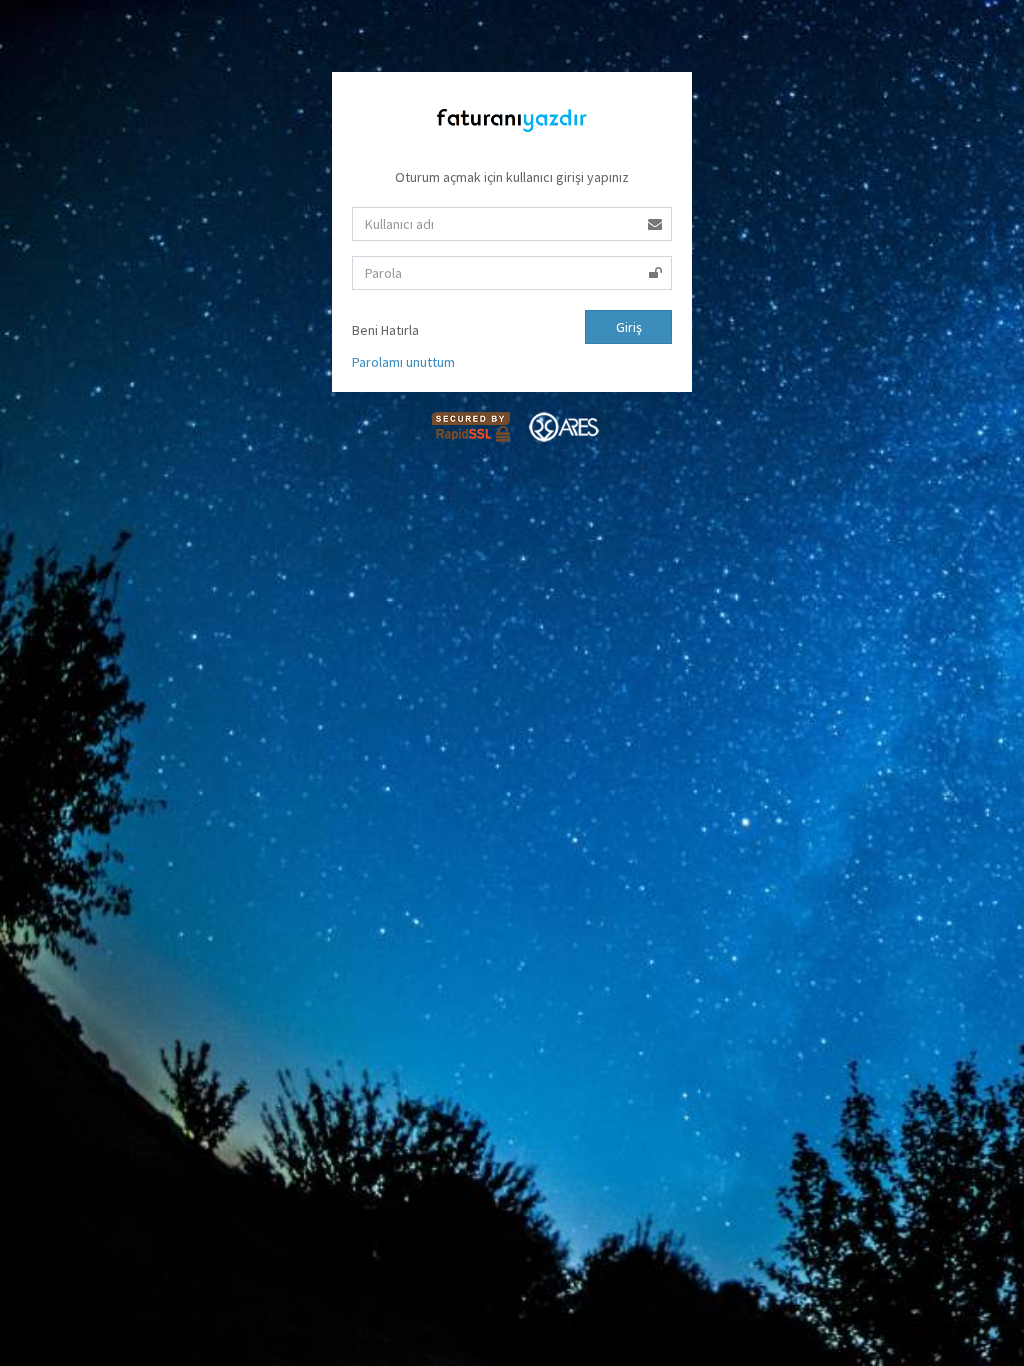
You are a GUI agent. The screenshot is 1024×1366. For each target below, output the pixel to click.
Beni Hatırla (390, 330)
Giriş (629, 327)
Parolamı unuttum (403, 362)
